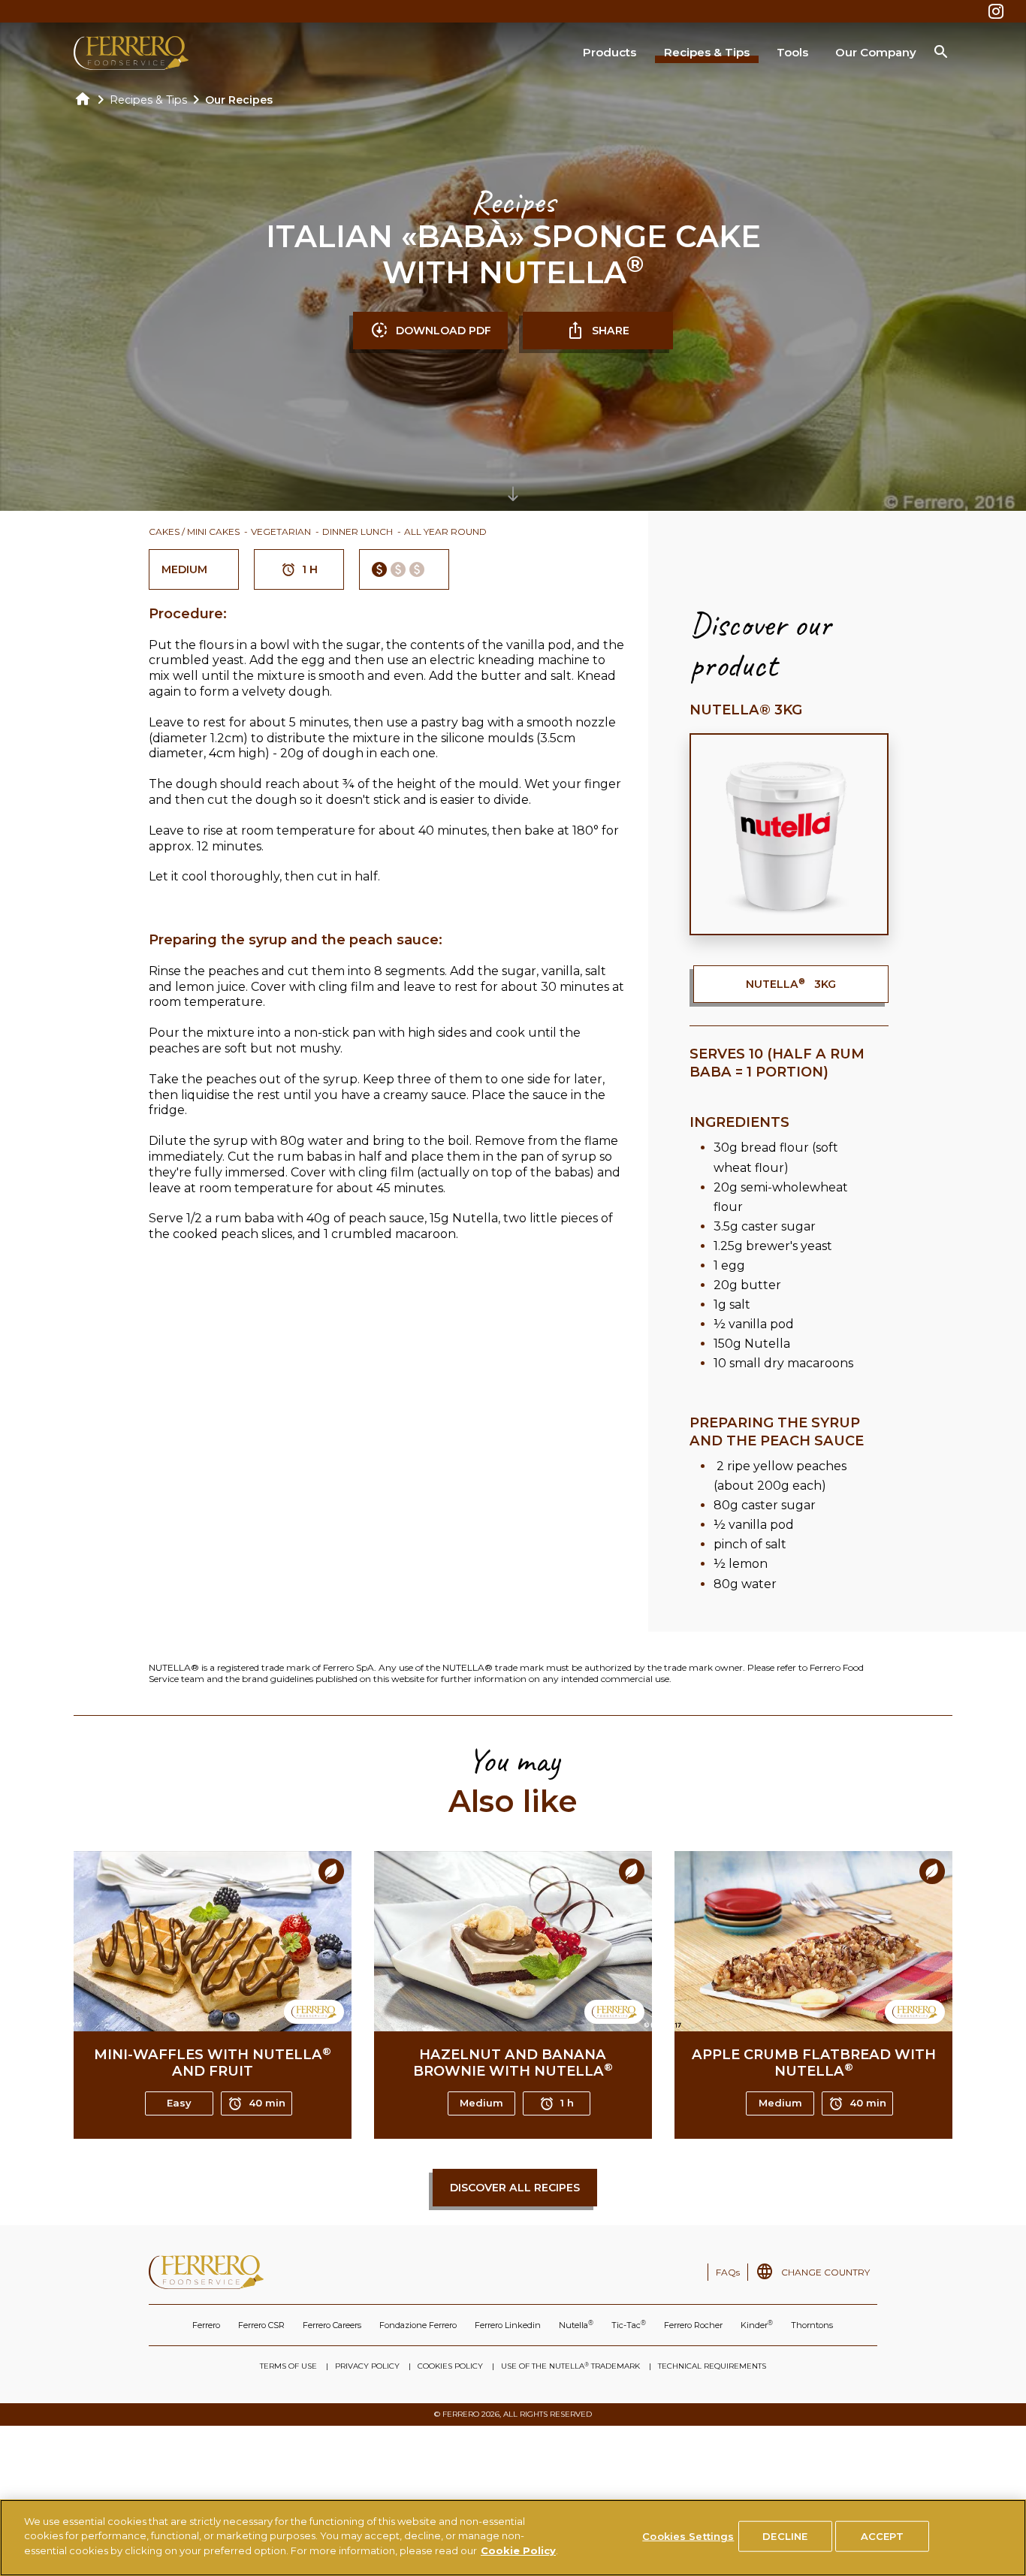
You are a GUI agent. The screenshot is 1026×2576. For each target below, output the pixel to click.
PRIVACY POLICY (367, 2366)
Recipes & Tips (707, 52)
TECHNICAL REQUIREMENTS (712, 2366)
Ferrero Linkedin (508, 2325)
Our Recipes (239, 100)
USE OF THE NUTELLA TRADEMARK (570, 2366)
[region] (513, 2538)
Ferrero (206, 2325)
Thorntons (812, 2325)
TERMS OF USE (288, 2366)
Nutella (576, 2325)
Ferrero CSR (261, 2325)
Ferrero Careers (332, 2325)
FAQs (728, 2272)
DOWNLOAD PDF (444, 331)
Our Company (876, 52)
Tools (792, 52)
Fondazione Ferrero (418, 2325)
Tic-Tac (629, 2325)
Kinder (757, 2325)
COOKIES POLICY (450, 2366)
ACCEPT (882, 2536)
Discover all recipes (515, 2188)
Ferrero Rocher (693, 2325)
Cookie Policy (518, 2550)
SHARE (611, 331)
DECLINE (785, 2536)
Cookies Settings (688, 2536)
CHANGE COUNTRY (825, 2272)
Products (610, 52)
